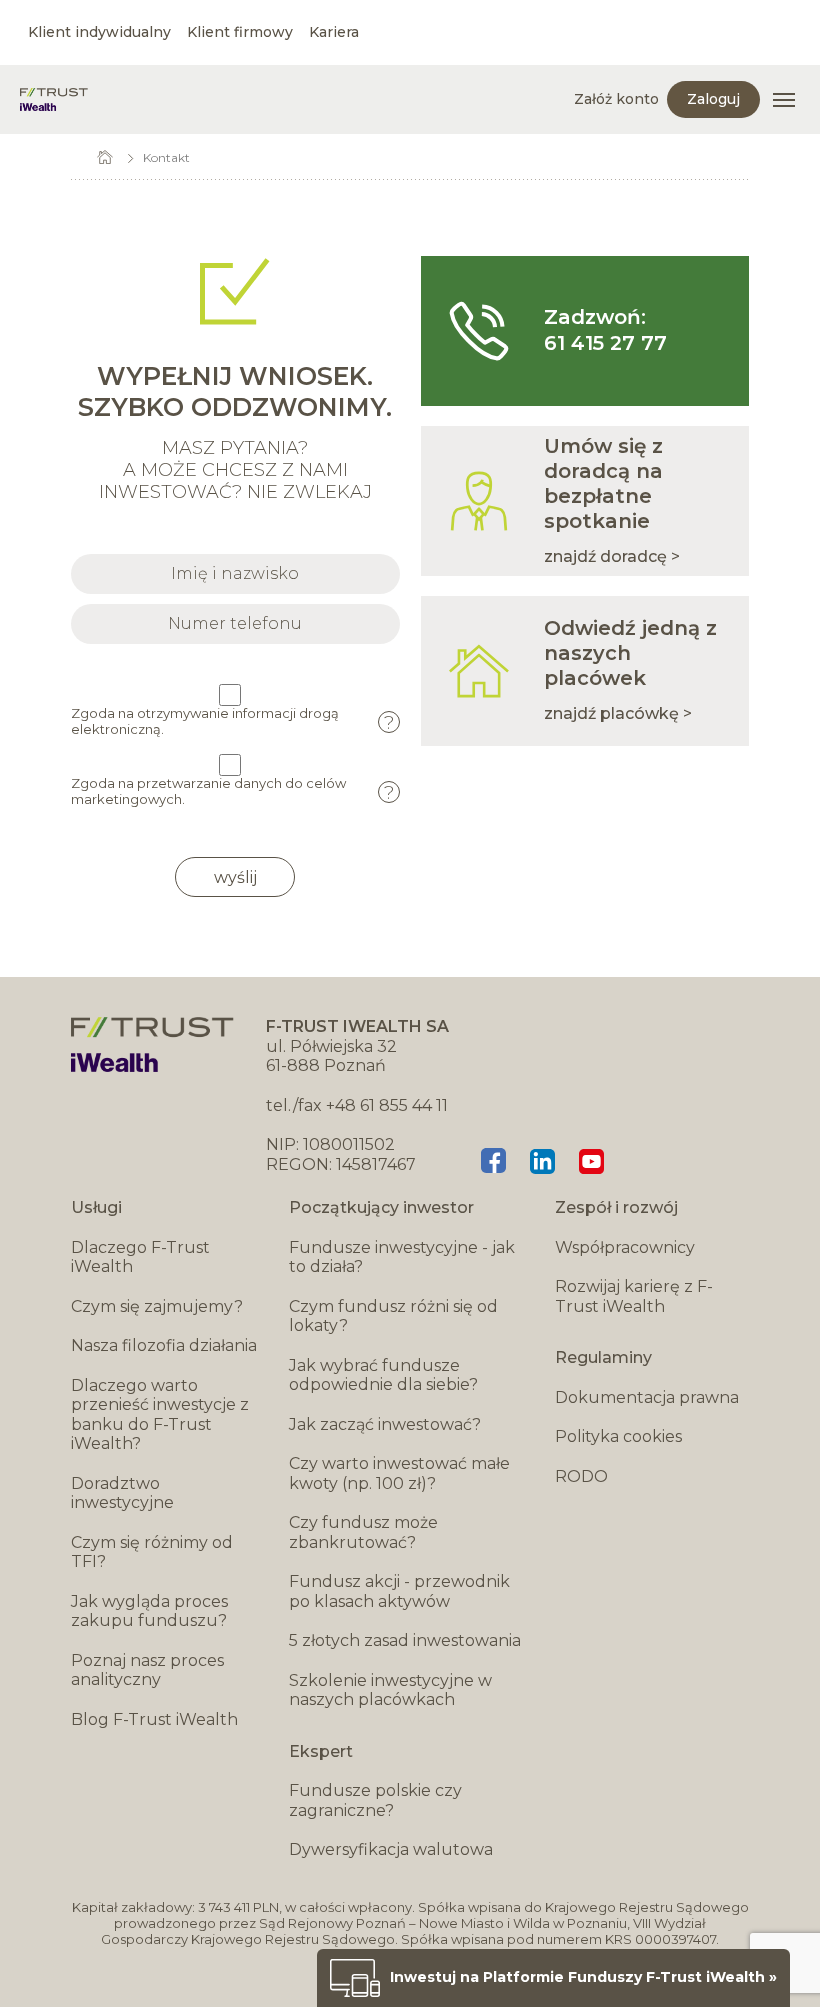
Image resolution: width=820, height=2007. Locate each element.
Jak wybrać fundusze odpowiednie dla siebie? (383, 1375)
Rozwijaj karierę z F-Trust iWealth (634, 1296)
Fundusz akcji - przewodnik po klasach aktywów (399, 1591)
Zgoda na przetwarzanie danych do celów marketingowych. (232, 791)
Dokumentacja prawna (647, 1397)
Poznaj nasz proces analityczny (147, 1670)
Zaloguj (713, 99)
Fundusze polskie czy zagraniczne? (375, 1800)
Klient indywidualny (99, 32)
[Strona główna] (54, 99)
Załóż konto (616, 99)
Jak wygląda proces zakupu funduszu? (149, 1611)
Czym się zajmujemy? (157, 1306)
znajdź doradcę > (612, 556)
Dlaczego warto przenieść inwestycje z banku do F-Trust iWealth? (160, 1415)
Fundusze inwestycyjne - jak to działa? (402, 1257)
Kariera (334, 32)
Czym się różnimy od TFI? (152, 1552)
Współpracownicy (625, 1247)
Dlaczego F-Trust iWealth (140, 1257)
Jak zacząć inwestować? (385, 1424)
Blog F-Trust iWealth (154, 1719)
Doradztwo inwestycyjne (122, 1493)
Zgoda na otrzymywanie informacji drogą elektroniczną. (232, 721)
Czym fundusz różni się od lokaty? (393, 1316)
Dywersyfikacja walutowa (391, 1849)
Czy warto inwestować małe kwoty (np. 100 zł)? (399, 1473)
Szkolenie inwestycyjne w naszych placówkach (390, 1690)
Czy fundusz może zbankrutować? (363, 1532)
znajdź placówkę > (618, 713)
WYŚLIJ (235, 877)
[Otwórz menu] (784, 100)
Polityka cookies (618, 1436)
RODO (581, 1476)
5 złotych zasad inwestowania (405, 1640)
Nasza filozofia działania (164, 1345)
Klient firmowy (240, 32)
